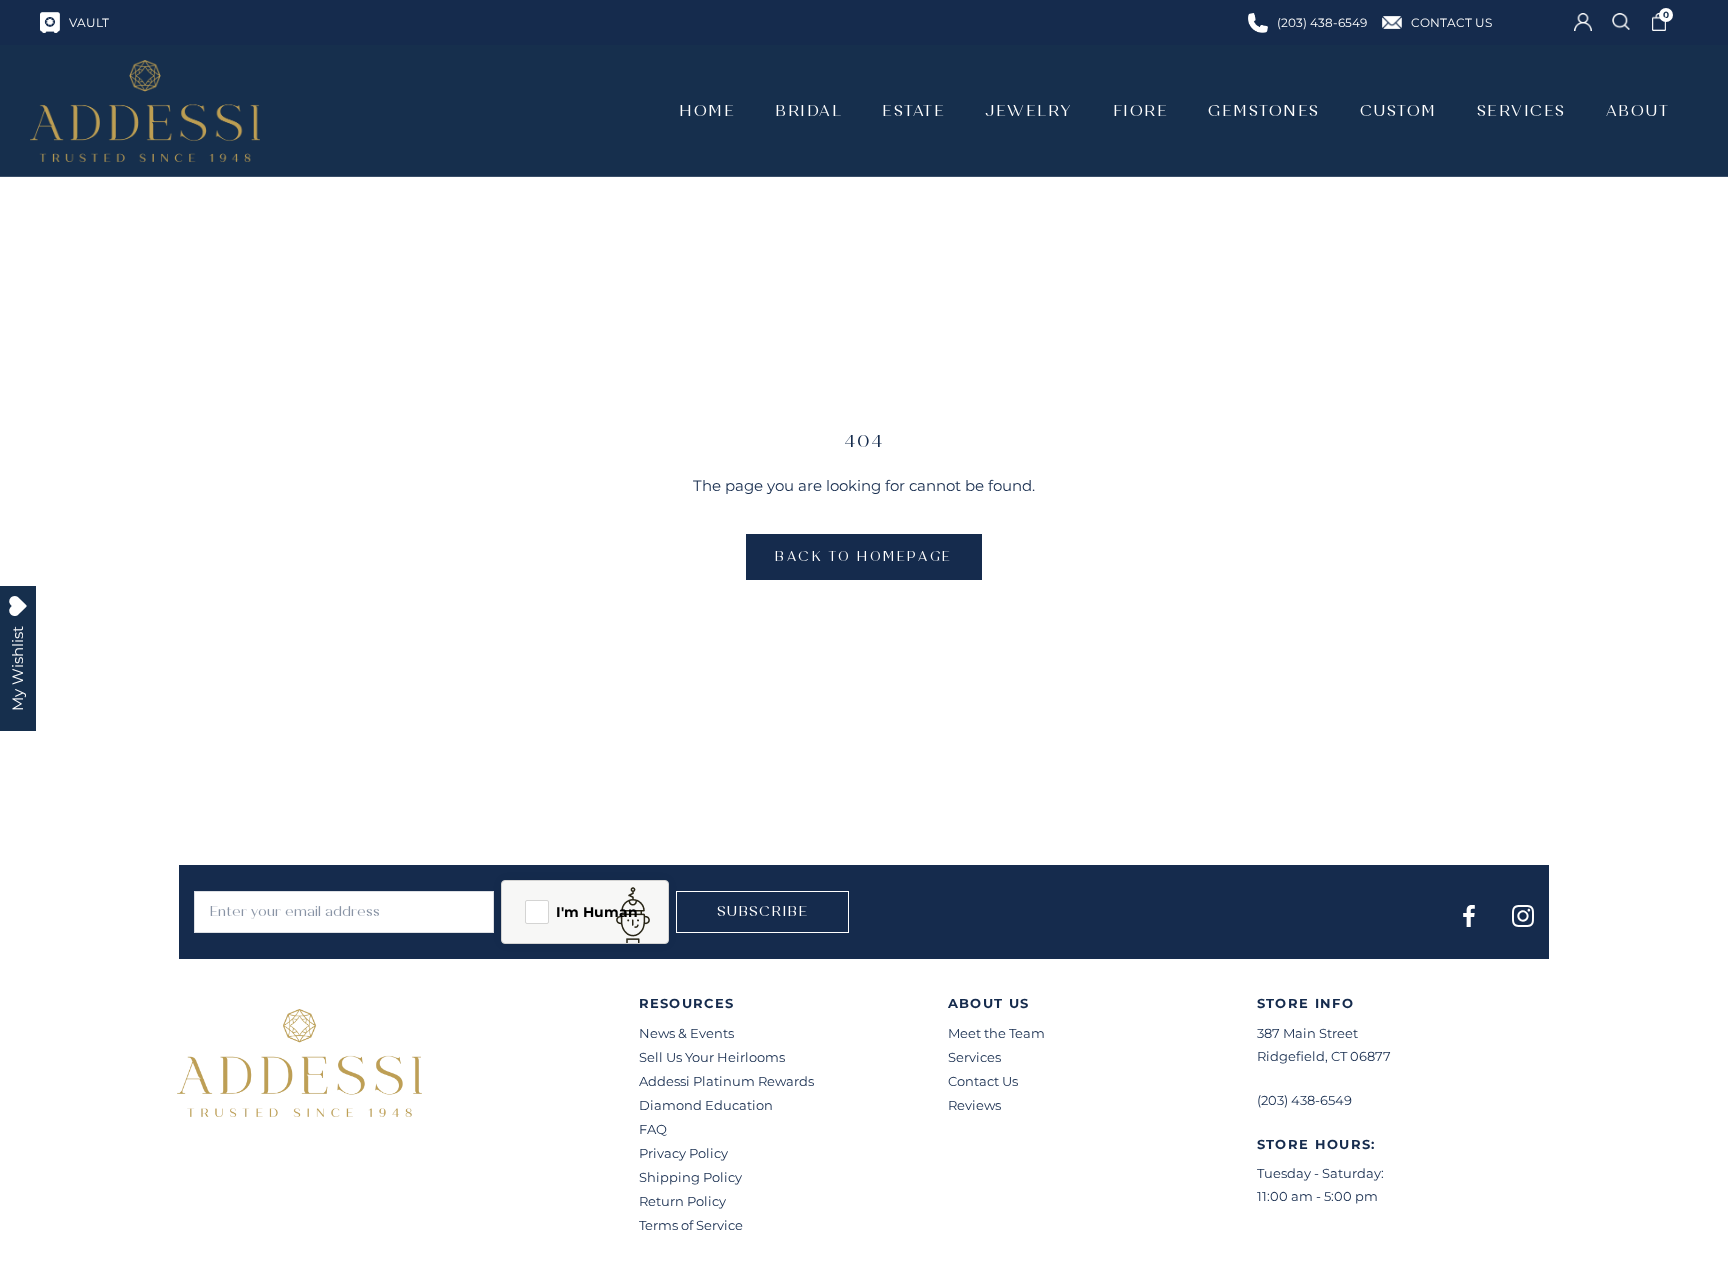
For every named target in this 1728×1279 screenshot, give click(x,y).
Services (974, 1057)
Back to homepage (864, 557)
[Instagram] (1523, 915)
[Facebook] (1469, 915)
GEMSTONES (1264, 111)
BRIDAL (808, 111)
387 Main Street (1307, 1033)
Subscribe (762, 911)
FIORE (1141, 111)
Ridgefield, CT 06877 (1324, 1056)
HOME (707, 111)
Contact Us (983, 1081)
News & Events (686, 1033)
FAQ (653, 1129)
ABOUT (1638, 111)
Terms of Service (691, 1225)
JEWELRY (1029, 111)
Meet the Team (996, 1033)
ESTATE (913, 111)
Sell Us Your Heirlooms (712, 1057)
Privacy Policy (683, 1153)
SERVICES (1521, 111)
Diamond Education (706, 1105)
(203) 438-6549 (1304, 1100)
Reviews (974, 1105)
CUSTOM (1398, 111)
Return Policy (682, 1201)
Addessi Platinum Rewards (726, 1081)
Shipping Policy (690, 1177)
